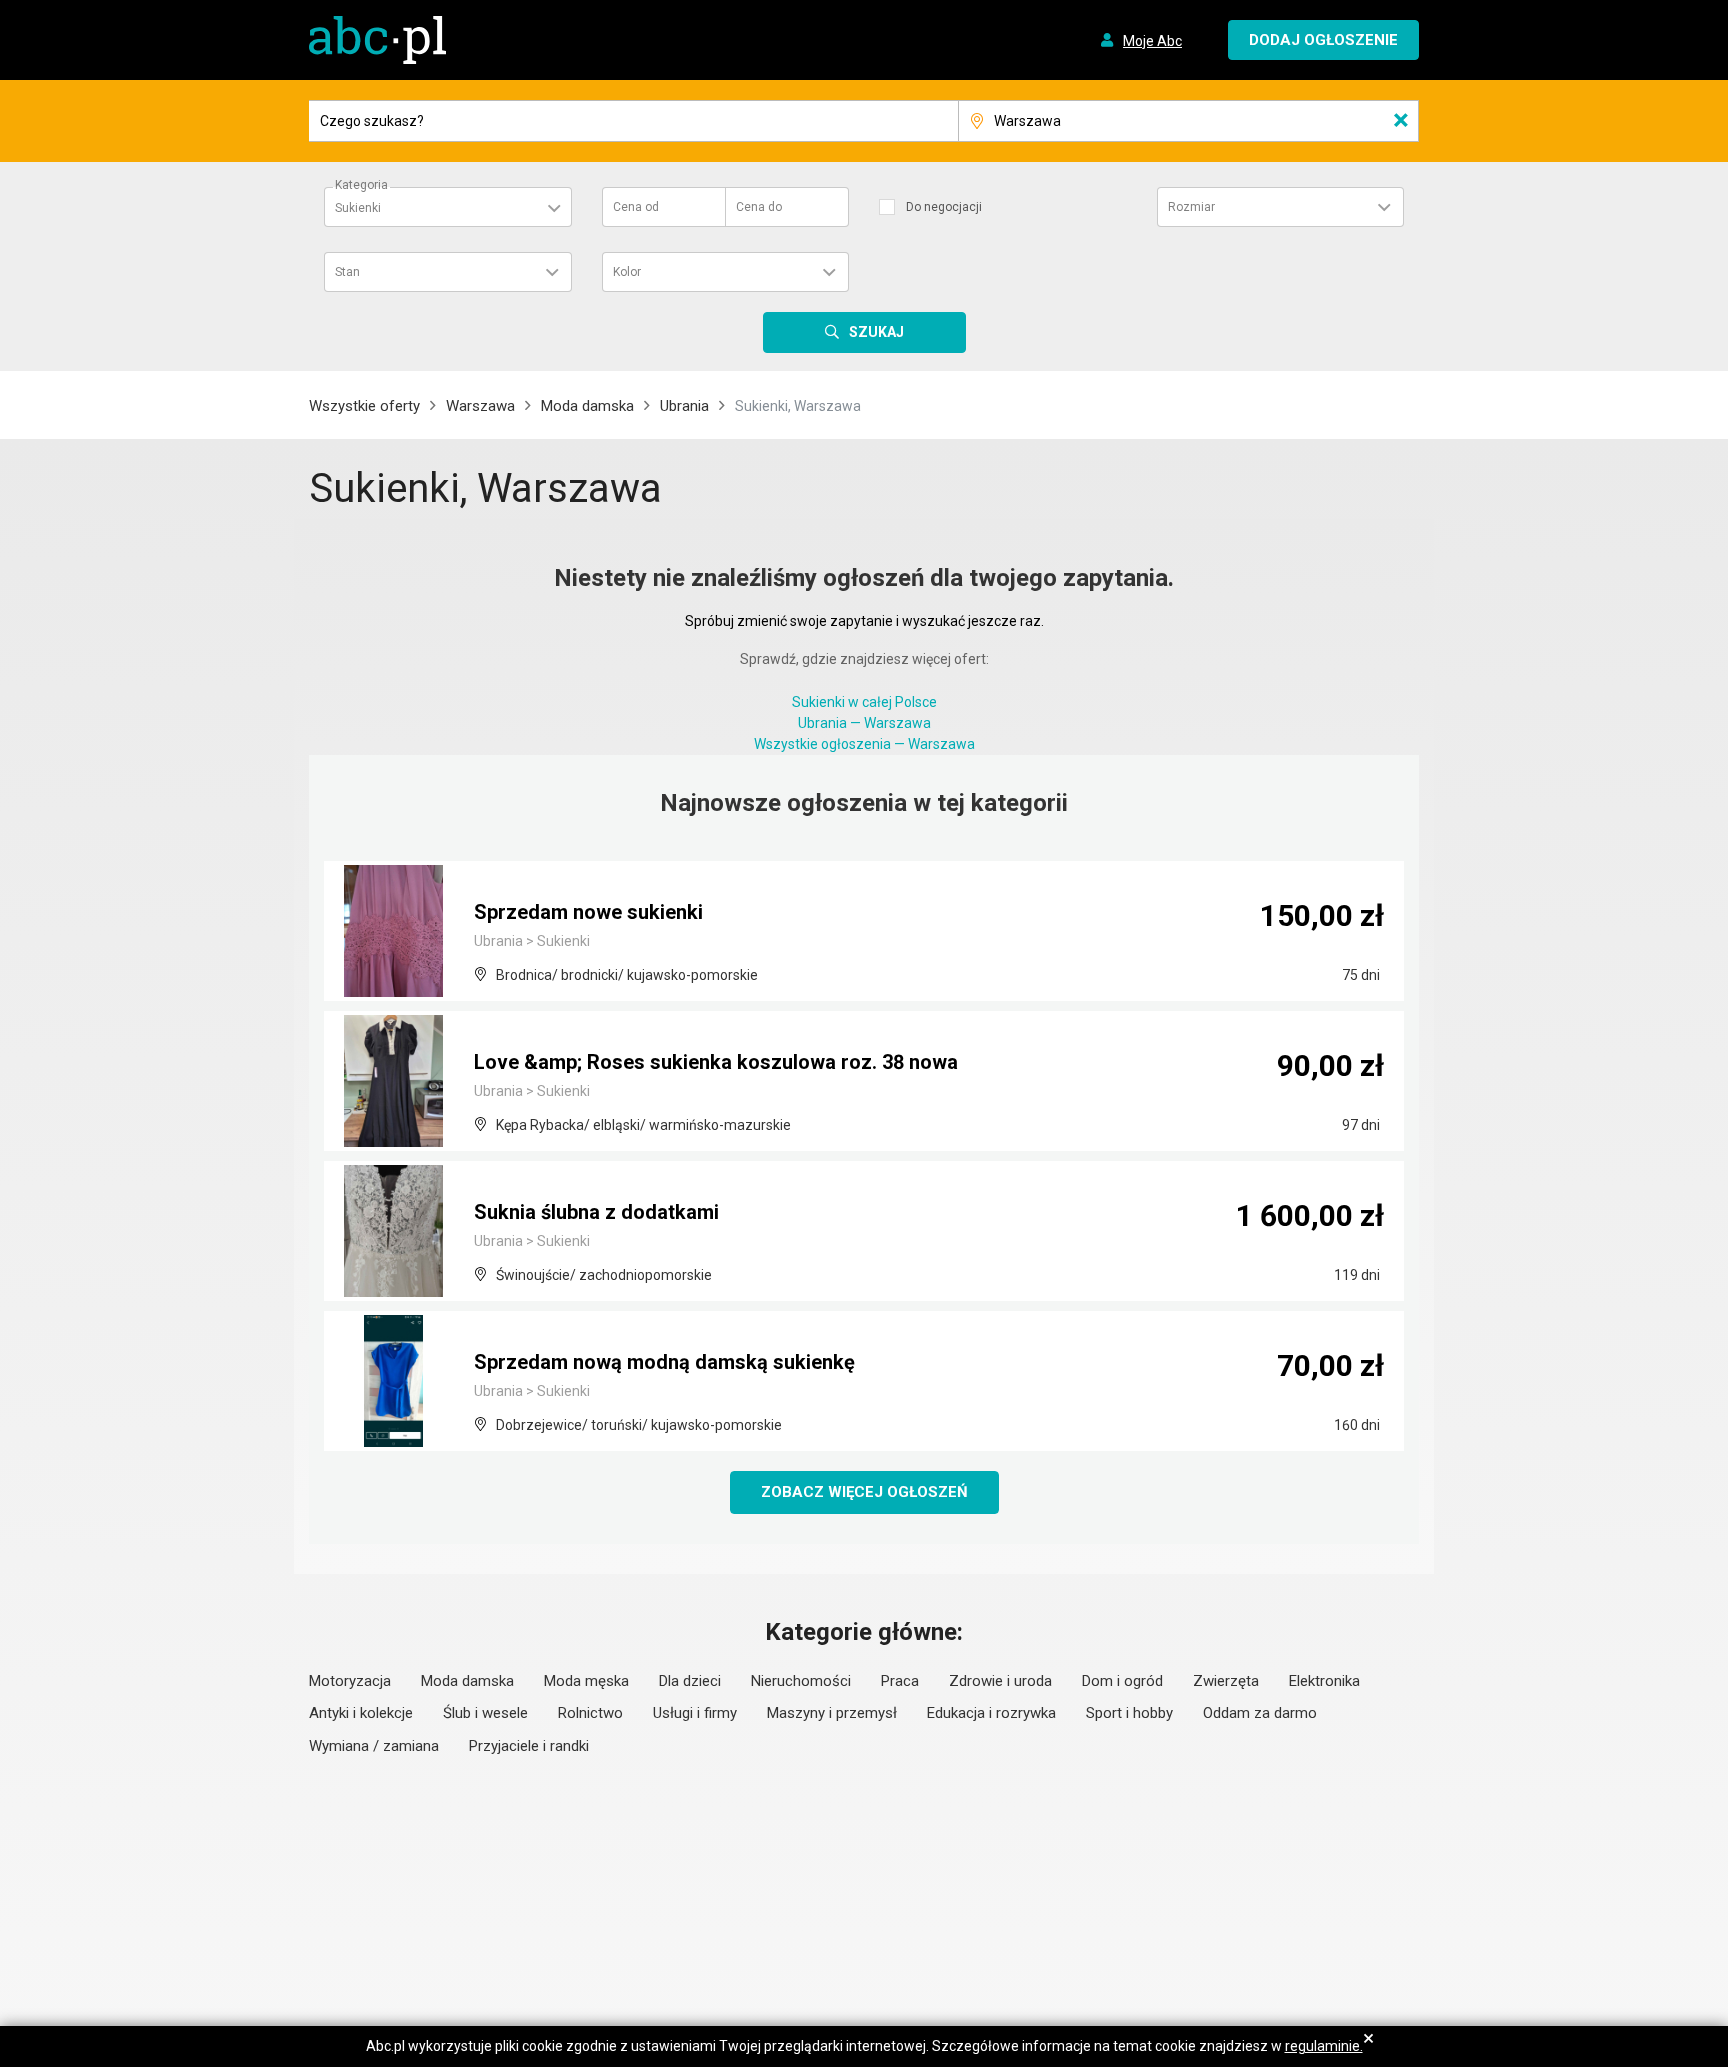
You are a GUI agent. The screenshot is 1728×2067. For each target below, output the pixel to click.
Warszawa (480, 406)
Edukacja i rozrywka (991, 1713)
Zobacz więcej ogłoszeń (864, 1492)
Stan (347, 272)
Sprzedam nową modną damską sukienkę (664, 1362)
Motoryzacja (350, 1681)
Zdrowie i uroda (1000, 1681)
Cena (636, 207)
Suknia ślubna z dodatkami (596, 1212)
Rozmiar (1191, 207)
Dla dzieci (690, 1681)
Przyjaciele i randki (529, 1746)
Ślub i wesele (485, 1713)
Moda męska (586, 1681)
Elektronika (1324, 1681)
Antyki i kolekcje (361, 1713)
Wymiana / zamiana (374, 1746)
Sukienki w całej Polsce (864, 702)
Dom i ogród (1122, 1681)
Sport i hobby (1129, 1713)
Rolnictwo (590, 1713)
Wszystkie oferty (364, 406)
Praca (900, 1681)
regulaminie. (1324, 2046)
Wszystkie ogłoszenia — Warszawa (864, 744)
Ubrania (684, 406)
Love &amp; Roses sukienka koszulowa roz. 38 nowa (716, 1062)
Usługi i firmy (695, 1713)
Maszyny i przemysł (832, 1713)
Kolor (627, 272)
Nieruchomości (801, 1681)
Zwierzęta (1226, 1681)
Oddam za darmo (1260, 1713)
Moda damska (587, 406)
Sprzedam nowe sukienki (588, 912)
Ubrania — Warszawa (864, 723)
